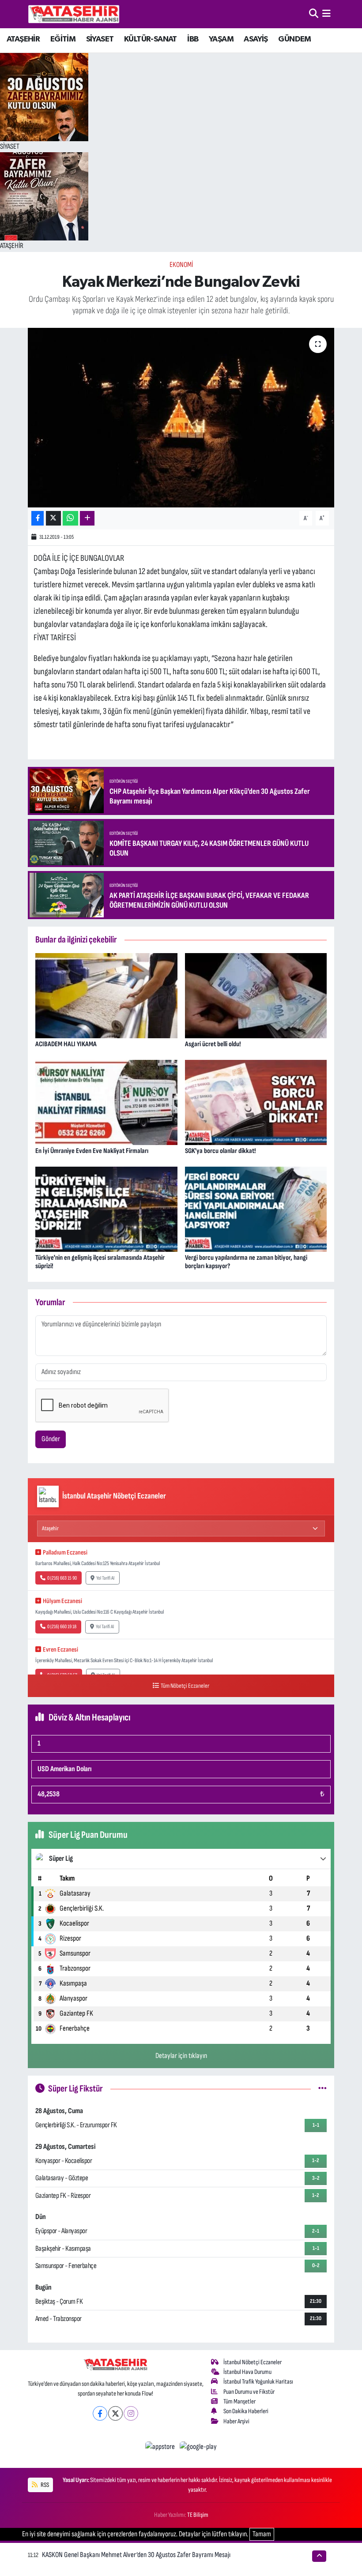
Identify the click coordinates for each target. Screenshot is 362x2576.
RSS (44, 2485)
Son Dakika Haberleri (246, 2411)
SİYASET (100, 39)
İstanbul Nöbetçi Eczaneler (253, 2362)
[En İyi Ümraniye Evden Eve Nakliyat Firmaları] (106, 1102)
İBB (193, 39)
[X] (115, 2413)
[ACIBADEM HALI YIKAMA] (106, 995)
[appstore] (161, 2447)
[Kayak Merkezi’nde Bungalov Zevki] (181, 418)
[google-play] (198, 2447)
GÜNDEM (294, 39)
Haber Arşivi (236, 2421)
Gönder (51, 1439)
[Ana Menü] (326, 14)
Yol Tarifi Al (105, 1578)
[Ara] (314, 14)
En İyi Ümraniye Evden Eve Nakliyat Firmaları (92, 1151)
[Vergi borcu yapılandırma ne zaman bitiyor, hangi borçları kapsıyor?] (256, 1209)
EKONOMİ (181, 265)
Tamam (262, 2534)
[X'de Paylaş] (53, 518)
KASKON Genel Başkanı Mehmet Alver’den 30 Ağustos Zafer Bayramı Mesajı (136, 2555)
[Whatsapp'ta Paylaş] (70, 518)
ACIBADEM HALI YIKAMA (66, 1044)
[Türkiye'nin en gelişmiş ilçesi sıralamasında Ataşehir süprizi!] (106, 1209)
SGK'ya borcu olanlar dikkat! (221, 1151)
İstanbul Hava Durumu (247, 2372)
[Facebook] (100, 2413)
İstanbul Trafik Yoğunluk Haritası (258, 2382)
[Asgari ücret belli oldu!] (256, 995)
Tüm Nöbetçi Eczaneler (185, 1686)
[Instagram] (131, 2413)
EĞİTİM (63, 39)
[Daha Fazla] (87, 518)
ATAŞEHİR (23, 39)
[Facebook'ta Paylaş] (38, 518)
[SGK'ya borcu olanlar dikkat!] (256, 1102)
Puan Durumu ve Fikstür (249, 2392)
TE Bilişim (198, 2515)
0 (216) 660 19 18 (62, 1627)
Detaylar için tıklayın (181, 2056)
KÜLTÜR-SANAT (151, 39)
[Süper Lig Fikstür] (322, 2088)
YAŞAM (221, 39)
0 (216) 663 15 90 (62, 1578)
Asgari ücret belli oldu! (213, 1044)
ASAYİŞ (256, 39)
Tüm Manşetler (239, 2401)
